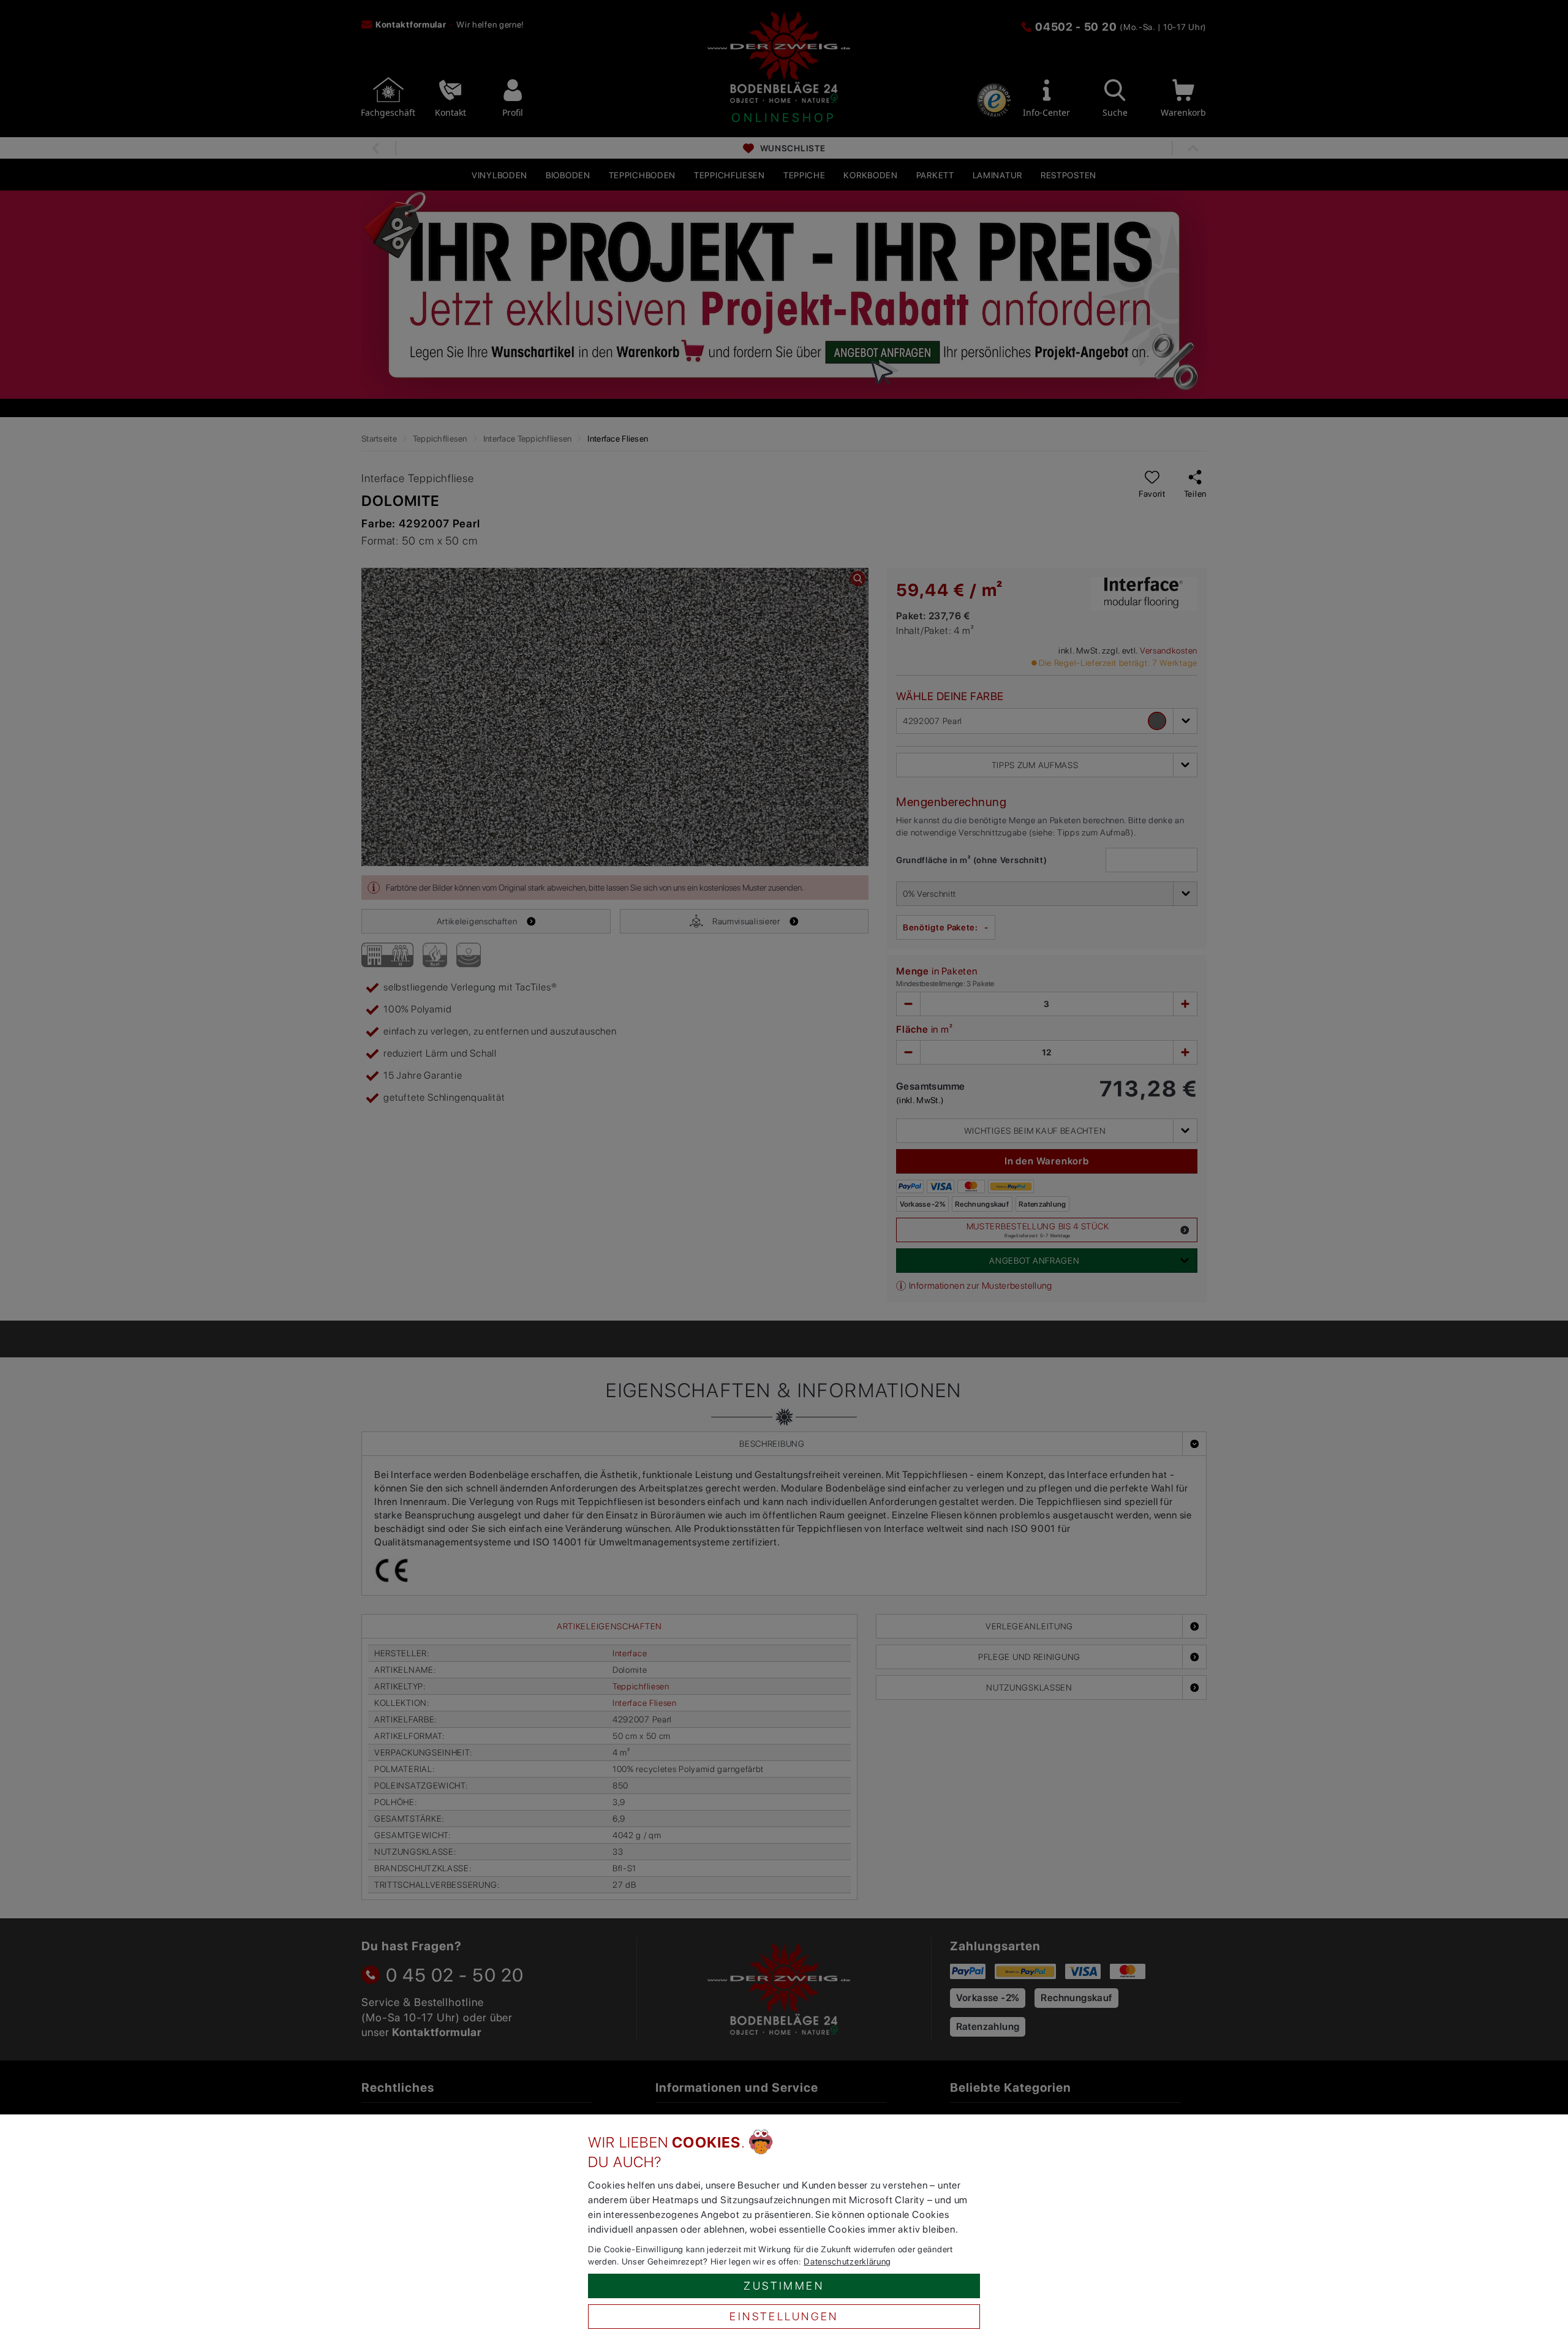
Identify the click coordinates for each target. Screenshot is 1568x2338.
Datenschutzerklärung (847, 2261)
